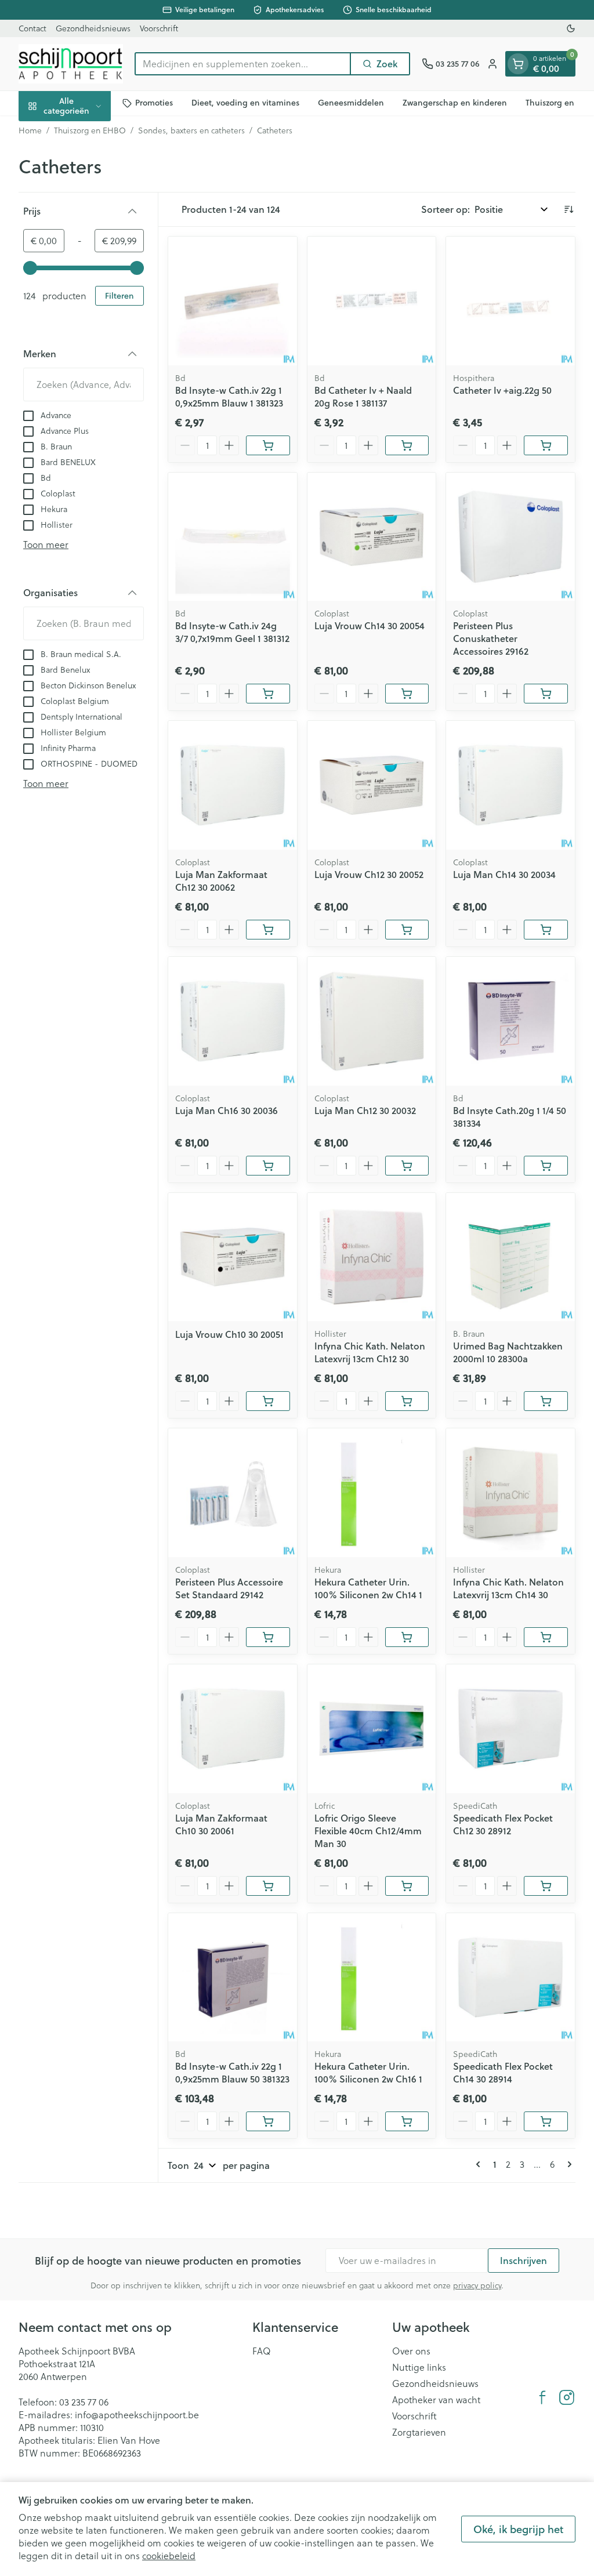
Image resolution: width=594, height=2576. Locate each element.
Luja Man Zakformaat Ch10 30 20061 (221, 1824)
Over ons (411, 2351)
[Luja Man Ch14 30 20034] (510, 785)
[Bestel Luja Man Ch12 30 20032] (407, 1166)
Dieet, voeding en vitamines (245, 103)
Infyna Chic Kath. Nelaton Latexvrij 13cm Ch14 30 (508, 1588)
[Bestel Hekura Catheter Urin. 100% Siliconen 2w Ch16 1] (407, 2121)
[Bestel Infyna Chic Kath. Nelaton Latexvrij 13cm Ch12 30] (407, 1401)
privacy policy (477, 2285)
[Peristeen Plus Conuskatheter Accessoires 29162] (510, 537)
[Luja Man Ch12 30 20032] (372, 1021)
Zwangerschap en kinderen (455, 103)
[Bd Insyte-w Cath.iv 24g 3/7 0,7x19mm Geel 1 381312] (233, 537)
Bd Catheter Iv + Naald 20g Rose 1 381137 (363, 396)
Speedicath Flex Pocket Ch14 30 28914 (503, 2072)
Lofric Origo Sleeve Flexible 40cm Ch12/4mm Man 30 (368, 1831)
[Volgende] (567, 2164)
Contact (32, 28)
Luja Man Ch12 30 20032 (365, 1110)
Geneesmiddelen (351, 103)
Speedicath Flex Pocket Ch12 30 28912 (503, 1824)
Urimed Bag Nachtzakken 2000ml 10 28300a (508, 1352)
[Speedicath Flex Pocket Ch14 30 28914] (510, 1978)
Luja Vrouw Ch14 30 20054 (370, 625)
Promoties (154, 103)
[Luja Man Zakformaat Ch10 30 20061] (233, 1729)
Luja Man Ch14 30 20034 (504, 874)
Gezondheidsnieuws (93, 28)
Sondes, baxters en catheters (191, 130)
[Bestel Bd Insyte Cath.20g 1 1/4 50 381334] (546, 1166)
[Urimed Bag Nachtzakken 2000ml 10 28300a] (510, 1257)
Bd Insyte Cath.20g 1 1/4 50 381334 (510, 1117)
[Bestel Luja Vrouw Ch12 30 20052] (407, 930)
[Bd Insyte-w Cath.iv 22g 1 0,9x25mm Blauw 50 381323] (233, 1978)
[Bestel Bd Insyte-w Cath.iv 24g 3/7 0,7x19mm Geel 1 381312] (268, 694)
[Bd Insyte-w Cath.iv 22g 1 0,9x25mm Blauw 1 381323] (233, 301)
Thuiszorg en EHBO (90, 130)
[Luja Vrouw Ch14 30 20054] (372, 537)
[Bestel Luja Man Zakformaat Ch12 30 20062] (268, 930)
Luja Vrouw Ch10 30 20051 (229, 1334)
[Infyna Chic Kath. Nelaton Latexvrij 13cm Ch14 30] (510, 1493)
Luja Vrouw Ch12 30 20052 (369, 874)
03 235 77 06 (84, 2402)
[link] (480, 2164)
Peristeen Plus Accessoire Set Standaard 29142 (229, 1588)
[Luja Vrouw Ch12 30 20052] (372, 785)
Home (30, 130)
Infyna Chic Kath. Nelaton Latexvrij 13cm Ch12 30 (370, 1352)
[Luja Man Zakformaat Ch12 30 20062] (233, 785)
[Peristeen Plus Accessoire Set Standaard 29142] (233, 1493)
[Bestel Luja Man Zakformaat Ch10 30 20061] (268, 1886)
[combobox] (243, 64)
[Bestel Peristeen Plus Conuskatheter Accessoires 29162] (546, 694)
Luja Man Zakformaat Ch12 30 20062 (221, 881)
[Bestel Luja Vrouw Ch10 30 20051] (268, 1401)
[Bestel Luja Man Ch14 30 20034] (546, 930)
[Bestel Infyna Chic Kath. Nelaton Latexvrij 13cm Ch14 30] (546, 1637)
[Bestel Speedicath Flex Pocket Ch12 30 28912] (546, 1886)
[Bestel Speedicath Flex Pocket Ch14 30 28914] (546, 2121)
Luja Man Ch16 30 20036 (227, 1110)
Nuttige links (419, 2367)
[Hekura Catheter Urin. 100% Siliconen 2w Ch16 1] (372, 1978)
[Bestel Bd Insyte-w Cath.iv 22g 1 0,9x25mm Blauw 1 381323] (268, 445)
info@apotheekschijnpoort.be (137, 2415)
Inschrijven (524, 2260)
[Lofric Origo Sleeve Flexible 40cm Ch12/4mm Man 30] (372, 1729)
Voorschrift (159, 28)
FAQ (262, 2351)
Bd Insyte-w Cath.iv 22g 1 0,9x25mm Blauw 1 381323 (229, 396)
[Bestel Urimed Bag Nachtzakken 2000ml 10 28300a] (546, 1401)
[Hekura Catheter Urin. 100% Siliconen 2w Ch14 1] (372, 1493)
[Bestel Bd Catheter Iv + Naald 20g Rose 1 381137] (407, 445)
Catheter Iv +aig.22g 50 (502, 390)
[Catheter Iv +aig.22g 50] (510, 301)
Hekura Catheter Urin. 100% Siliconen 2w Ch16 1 (368, 2072)
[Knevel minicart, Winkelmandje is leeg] (518, 64)
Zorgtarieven (419, 2432)
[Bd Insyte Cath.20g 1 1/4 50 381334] (510, 1021)
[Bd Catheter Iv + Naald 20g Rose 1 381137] (372, 301)
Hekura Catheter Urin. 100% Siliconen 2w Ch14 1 (368, 1588)
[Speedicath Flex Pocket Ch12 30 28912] (510, 1729)
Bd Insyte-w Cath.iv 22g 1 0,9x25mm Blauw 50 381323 (232, 2072)
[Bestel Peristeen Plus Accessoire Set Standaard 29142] (268, 1637)
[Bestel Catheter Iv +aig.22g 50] (546, 445)
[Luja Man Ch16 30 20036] (233, 1021)
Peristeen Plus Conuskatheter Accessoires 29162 (491, 638)
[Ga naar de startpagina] (71, 64)
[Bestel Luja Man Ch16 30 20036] (268, 1166)
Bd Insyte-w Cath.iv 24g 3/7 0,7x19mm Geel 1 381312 (232, 632)
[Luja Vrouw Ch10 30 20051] (233, 1257)
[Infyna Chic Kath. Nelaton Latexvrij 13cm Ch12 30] (372, 1257)
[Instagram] (567, 2397)
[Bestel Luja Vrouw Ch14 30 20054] (407, 694)
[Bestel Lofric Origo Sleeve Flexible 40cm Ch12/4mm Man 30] (407, 1886)
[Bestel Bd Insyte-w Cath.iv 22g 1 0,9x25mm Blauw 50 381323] (268, 2121)
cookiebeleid (169, 2556)
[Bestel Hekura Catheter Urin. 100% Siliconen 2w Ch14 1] (407, 1637)
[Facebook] (542, 2397)
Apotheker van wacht (436, 2400)
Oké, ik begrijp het (518, 2529)
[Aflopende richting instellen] (568, 209)
